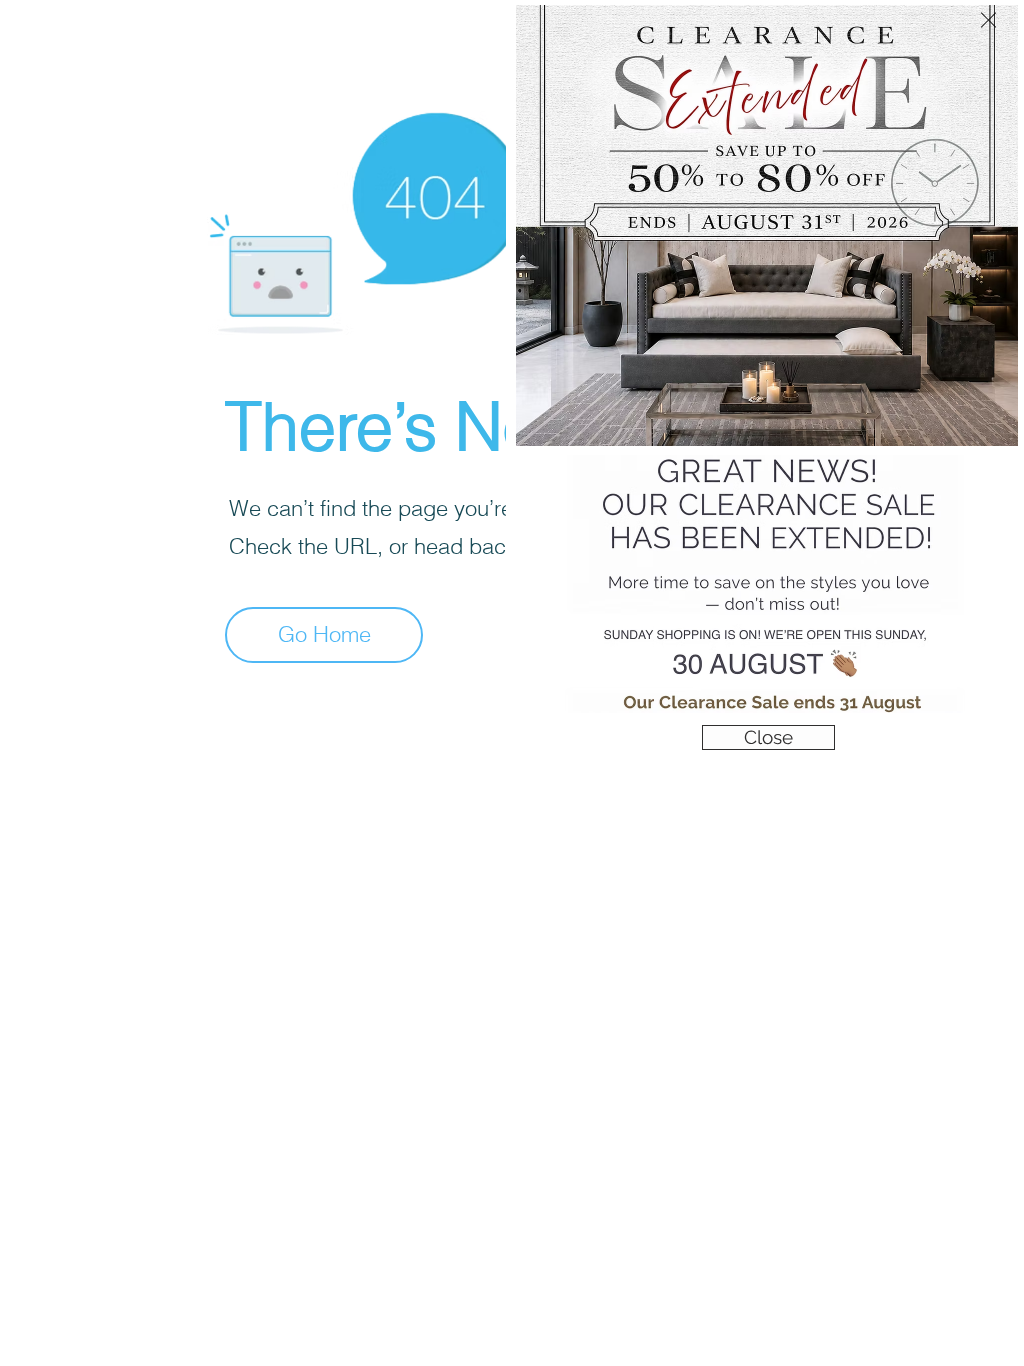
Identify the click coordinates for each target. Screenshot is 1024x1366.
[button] (988, 20)
